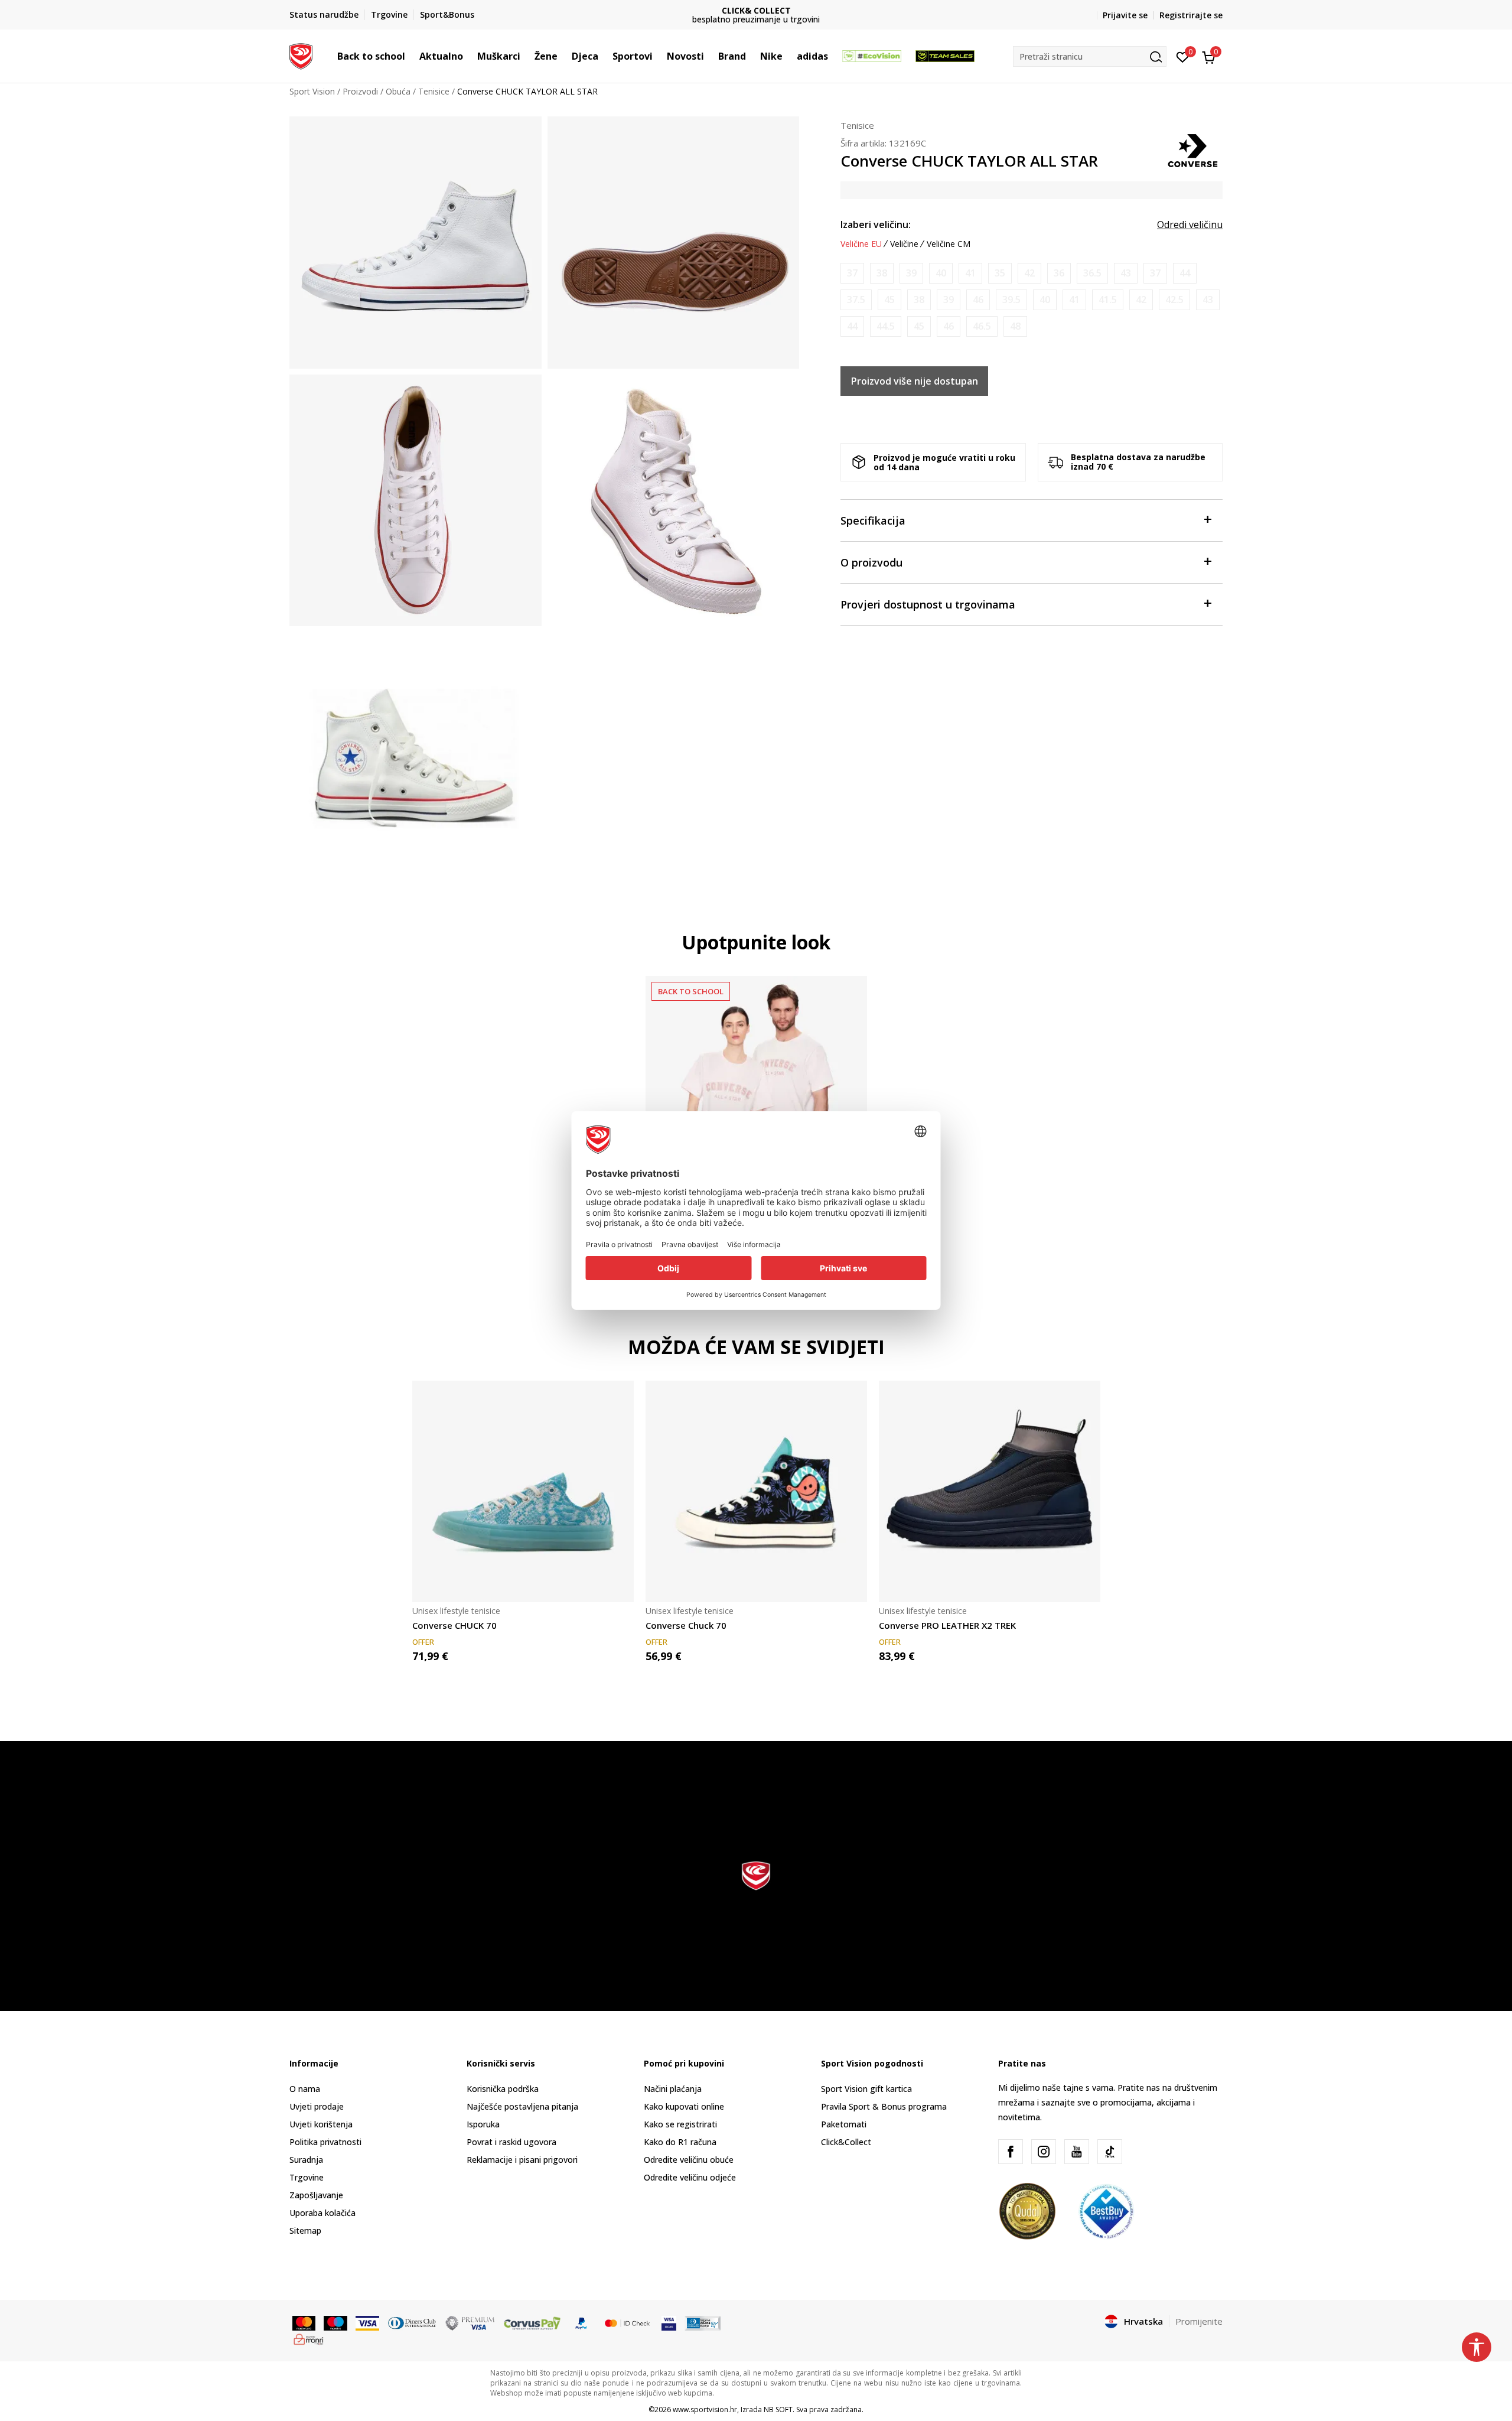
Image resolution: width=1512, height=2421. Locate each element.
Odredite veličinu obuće (689, 2160)
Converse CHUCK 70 (454, 1625)
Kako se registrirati (680, 2124)
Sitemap (305, 2230)
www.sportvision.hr (705, 2409)
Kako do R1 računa (680, 2142)
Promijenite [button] (1199, 2321)
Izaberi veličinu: (876, 224)
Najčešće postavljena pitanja (522, 2106)
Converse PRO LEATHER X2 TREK (947, 1625)
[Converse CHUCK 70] (523, 1491)
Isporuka (483, 2124)
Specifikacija (873, 520)
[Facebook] (1011, 2152)
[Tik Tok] (1110, 2152)
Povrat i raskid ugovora (511, 2142)
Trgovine (307, 2177)
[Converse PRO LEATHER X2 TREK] (990, 1491)
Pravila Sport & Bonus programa (884, 2106)
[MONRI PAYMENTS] (309, 2338)
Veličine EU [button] (861, 244)
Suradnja (306, 2160)
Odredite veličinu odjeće (690, 2177)
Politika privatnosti (325, 2142)
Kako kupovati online (684, 2106)
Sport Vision (312, 91)
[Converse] (1193, 149)
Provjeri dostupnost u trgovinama (928, 604)
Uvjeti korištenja (321, 2124)
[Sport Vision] (301, 55)
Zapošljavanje (316, 2195)
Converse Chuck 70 (686, 1625)
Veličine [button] (904, 244)
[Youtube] (1077, 2152)
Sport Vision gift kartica (866, 2089)
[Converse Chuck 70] (756, 1491)
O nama (305, 2089)
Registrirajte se (1191, 15)
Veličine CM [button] (949, 244)
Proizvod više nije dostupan (915, 381)
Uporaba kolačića (322, 2213)
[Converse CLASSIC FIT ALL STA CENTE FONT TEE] (756, 1087)
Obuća (398, 91)
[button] (411, 56)
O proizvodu (871, 562)
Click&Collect (846, 2142)
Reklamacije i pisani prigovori (522, 2160)
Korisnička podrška (503, 2089)
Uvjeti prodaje (317, 2106)
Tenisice (434, 91)
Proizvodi (360, 91)
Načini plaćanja (673, 2089)
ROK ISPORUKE (756, 10)
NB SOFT (778, 2409)
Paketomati (844, 2124)
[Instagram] (1044, 2152)
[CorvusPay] (532, 2322)
